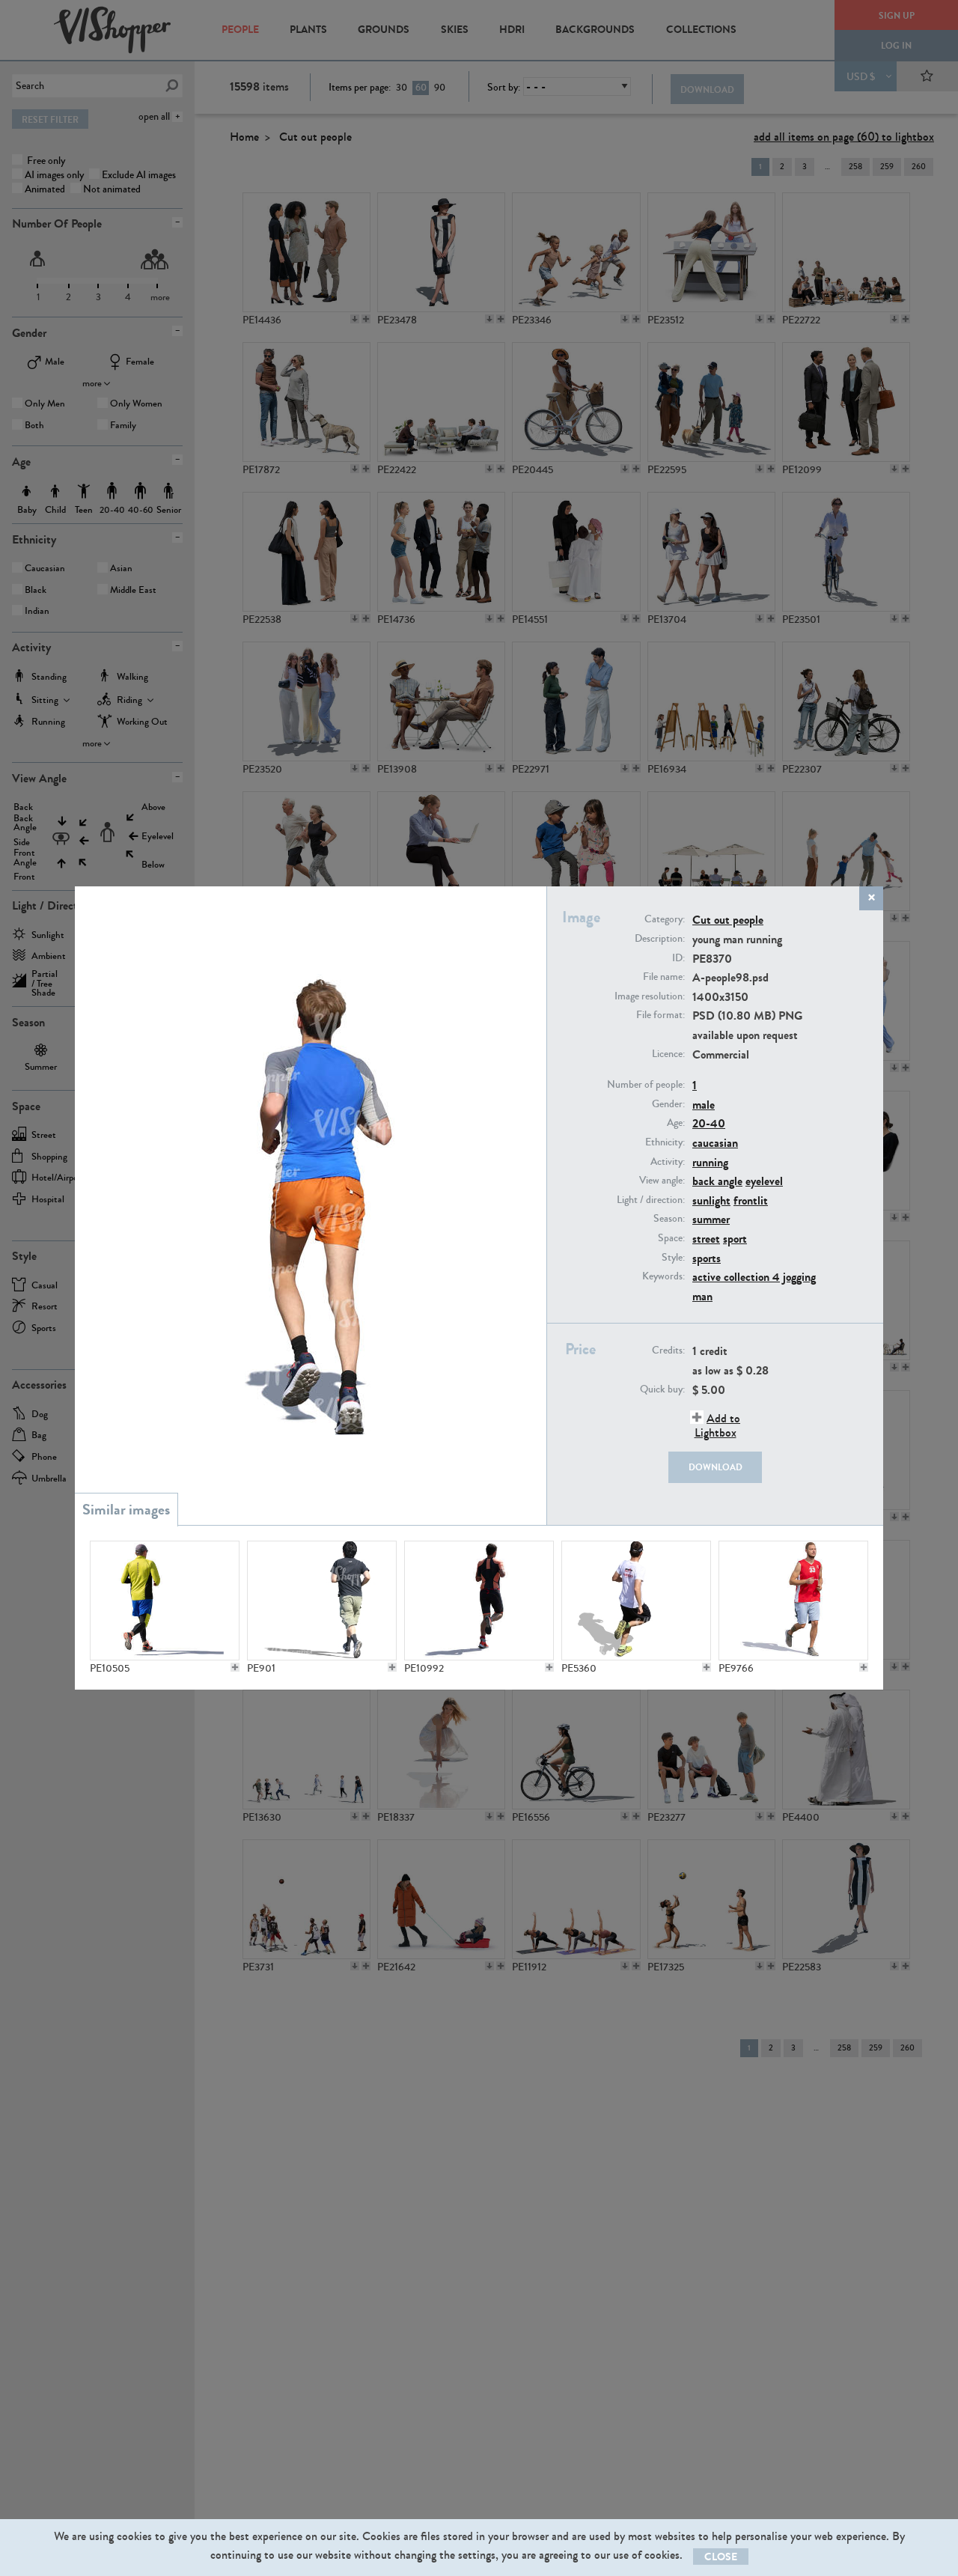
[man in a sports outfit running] (165, 1601)
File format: (660, 1015)
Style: (673, 1258)
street (706, 1239)
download (716, 1467)
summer (711, 1219)
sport (735, 1239)
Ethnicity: (665, 1142)
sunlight (711, 1200)
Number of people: (646, 1085)
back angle (717, 1181)
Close (721, 2557)
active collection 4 (736, 1277)
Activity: (668, 1162)
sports (707, 1258)
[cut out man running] (322, 1601)
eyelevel (764, 1181)
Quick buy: (662, 1389)
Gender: (668, 1104)
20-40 (709, 1123)
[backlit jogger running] (479, 1601)
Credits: (668, 1351)
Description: (660, 939)
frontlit (751, 1200)
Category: (665, 919)
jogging (799, 1277)
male (704, 1105)
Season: (669, 1219)
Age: (676, 1123)
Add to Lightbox (717, 1425)
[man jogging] (636, 1601)
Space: (671, 1238)
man (702, 1296)
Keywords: (663, 1276)
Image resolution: (650, 996)
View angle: (662, 1181)
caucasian (715, 1143)
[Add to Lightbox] (235, 1667)
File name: (664, 977)
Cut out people (728, 920)
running (710, 1162)
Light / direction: (651, 1200)
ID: (678, 958)
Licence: (668, 1054)
